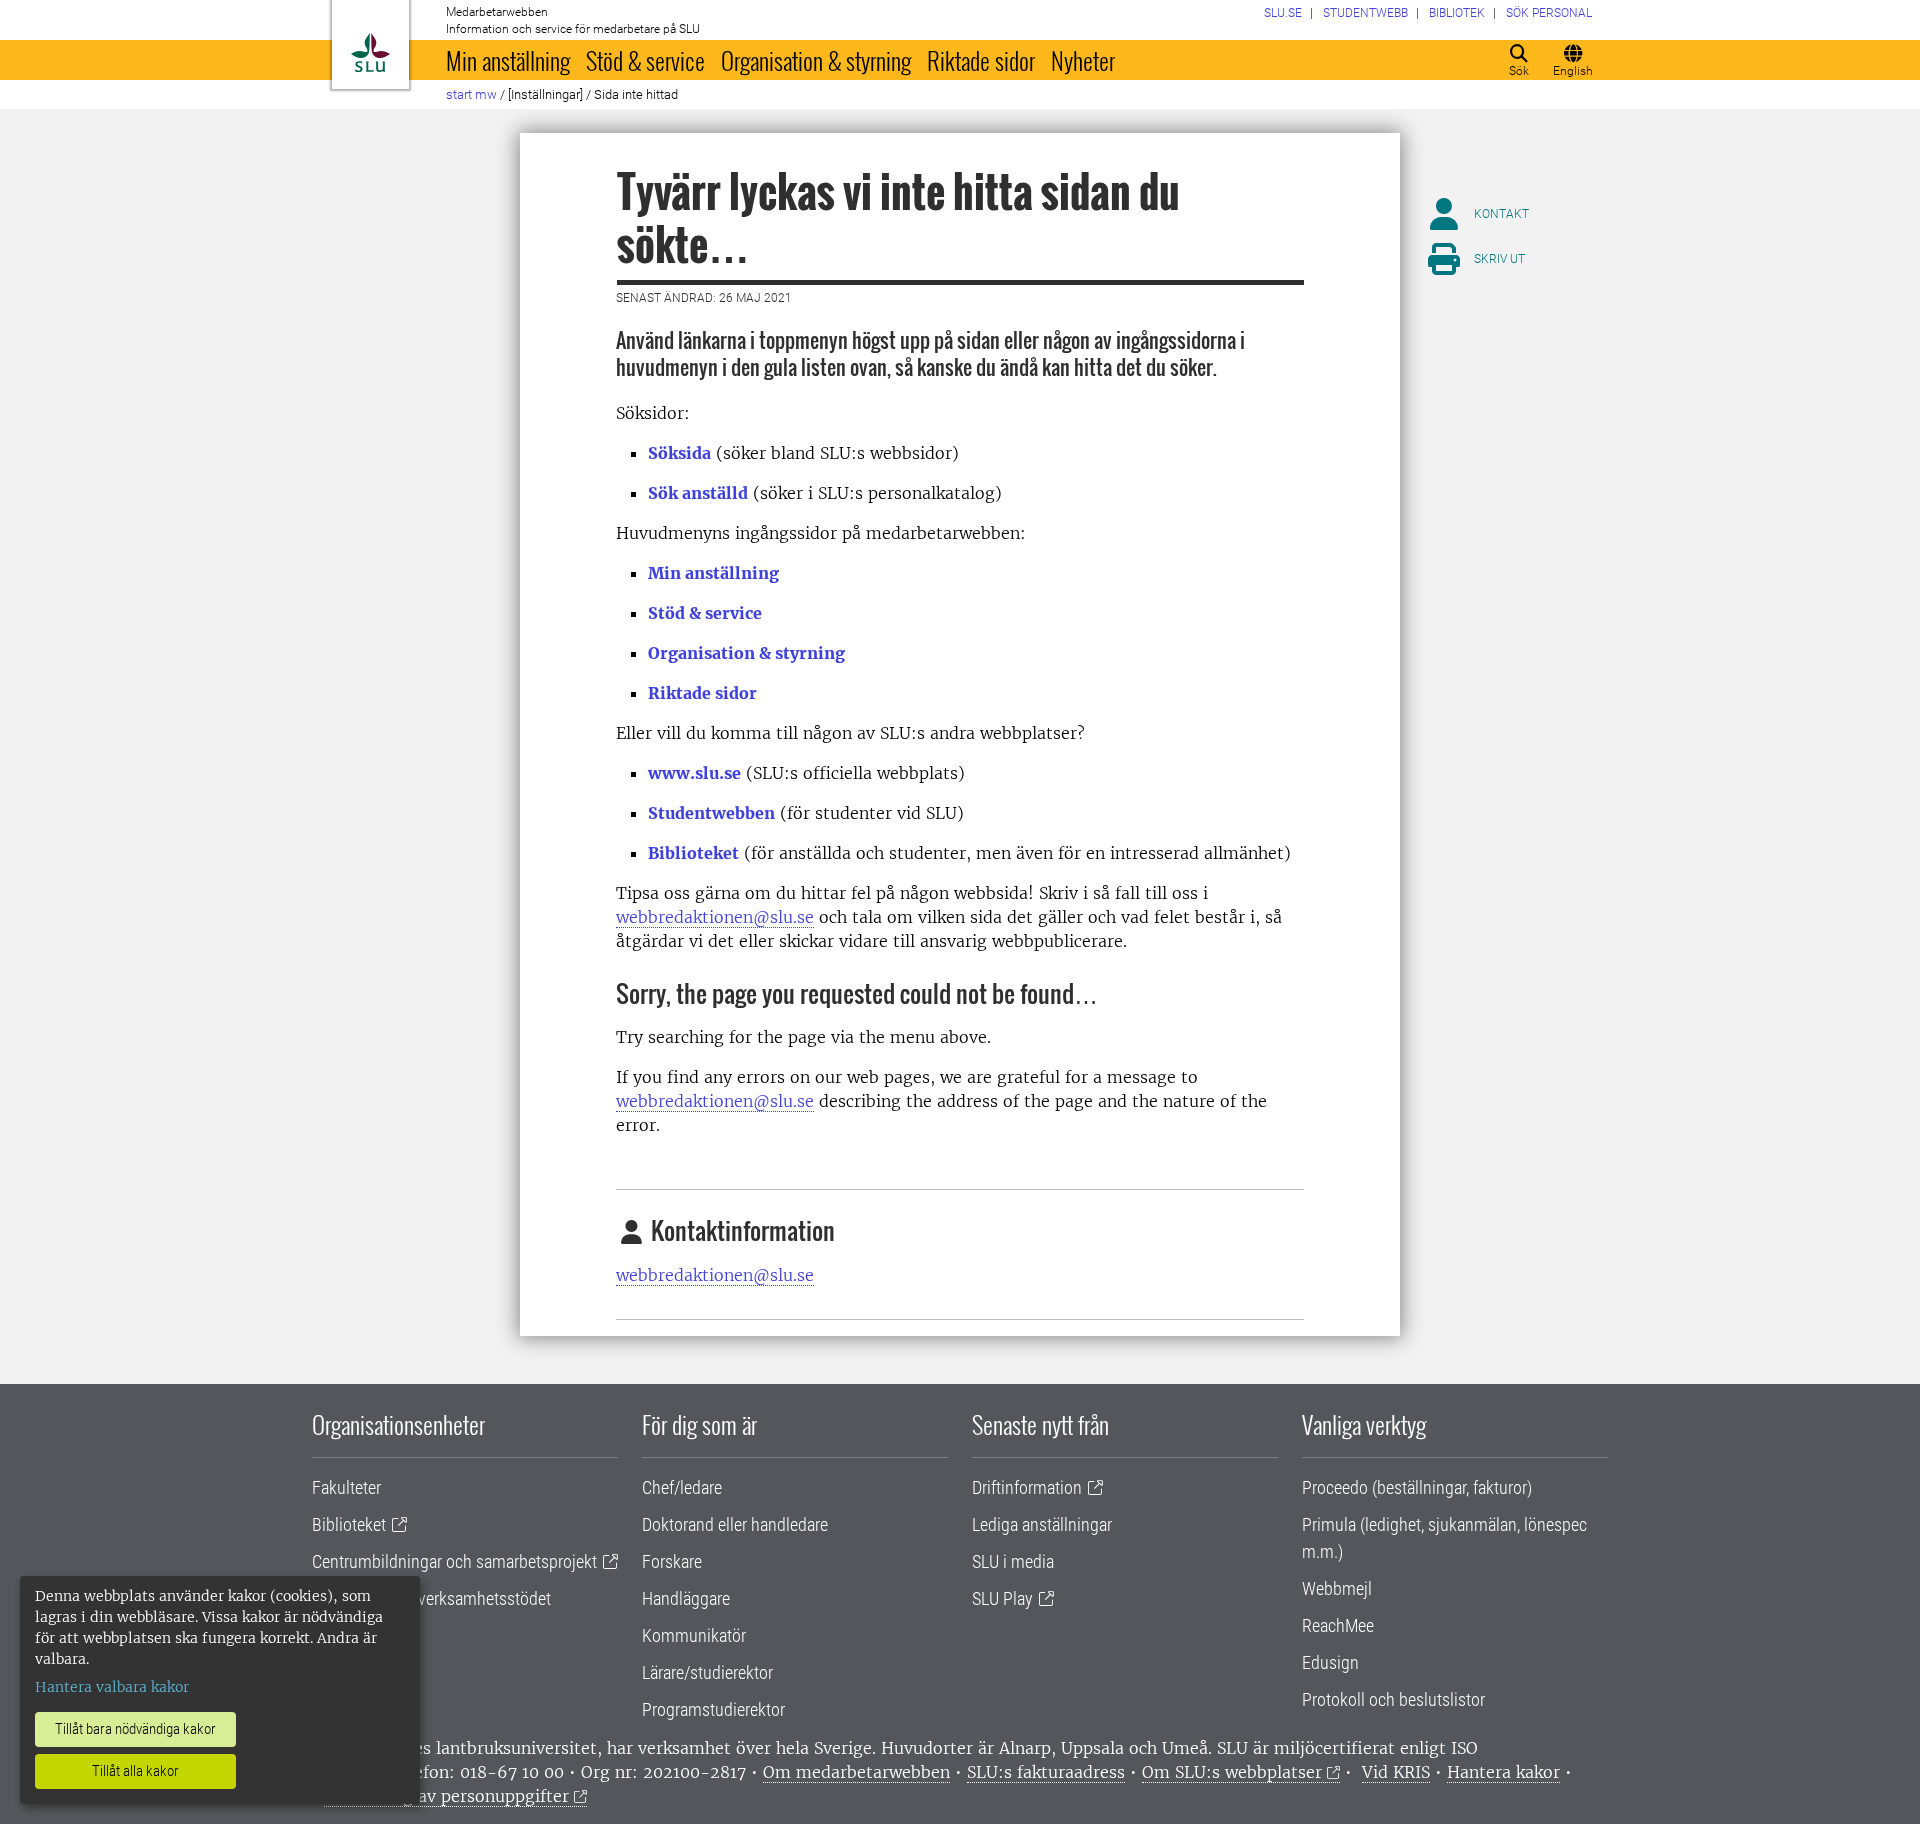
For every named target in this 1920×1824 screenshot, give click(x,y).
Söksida (679, 453)
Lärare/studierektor (707, 1672)
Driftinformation (1027, 1487)
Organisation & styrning (816, 60)
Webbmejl (1337, 1588)
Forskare (672, 1561)
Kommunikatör (694, 1635)
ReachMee (1338, 1625)
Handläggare (686, 1598)
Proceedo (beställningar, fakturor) (1417, 1487)
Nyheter (1083, 60)
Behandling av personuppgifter (446, 1796)
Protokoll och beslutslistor (1393, 1699)
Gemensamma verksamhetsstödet (431, 1598)
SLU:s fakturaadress (1046, 1772)
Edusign (1330, 1662)
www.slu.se (694, 773)
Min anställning (508, 60)
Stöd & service (645, 60)
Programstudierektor (713, 1709)
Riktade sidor (981, 60)
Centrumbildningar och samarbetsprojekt (454, 1561)
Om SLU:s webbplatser (1232, 1772)
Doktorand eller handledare (735, 1524)
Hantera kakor (1503, 1772)
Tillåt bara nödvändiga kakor (135, 1729)
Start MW (471, 94)
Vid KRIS (1396, 1772)
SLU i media (1013, 1561)
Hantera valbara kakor (112, 1687)
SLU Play (1002, 1598)
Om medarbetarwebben (856, 1772)
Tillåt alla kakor (135, 1771)
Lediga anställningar (1042, 1524)
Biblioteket (693, 853)
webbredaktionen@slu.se (715, 917)
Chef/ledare (682, 1487)
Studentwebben (711, 813)
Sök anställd (698, 493)
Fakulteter (346, 1487)
